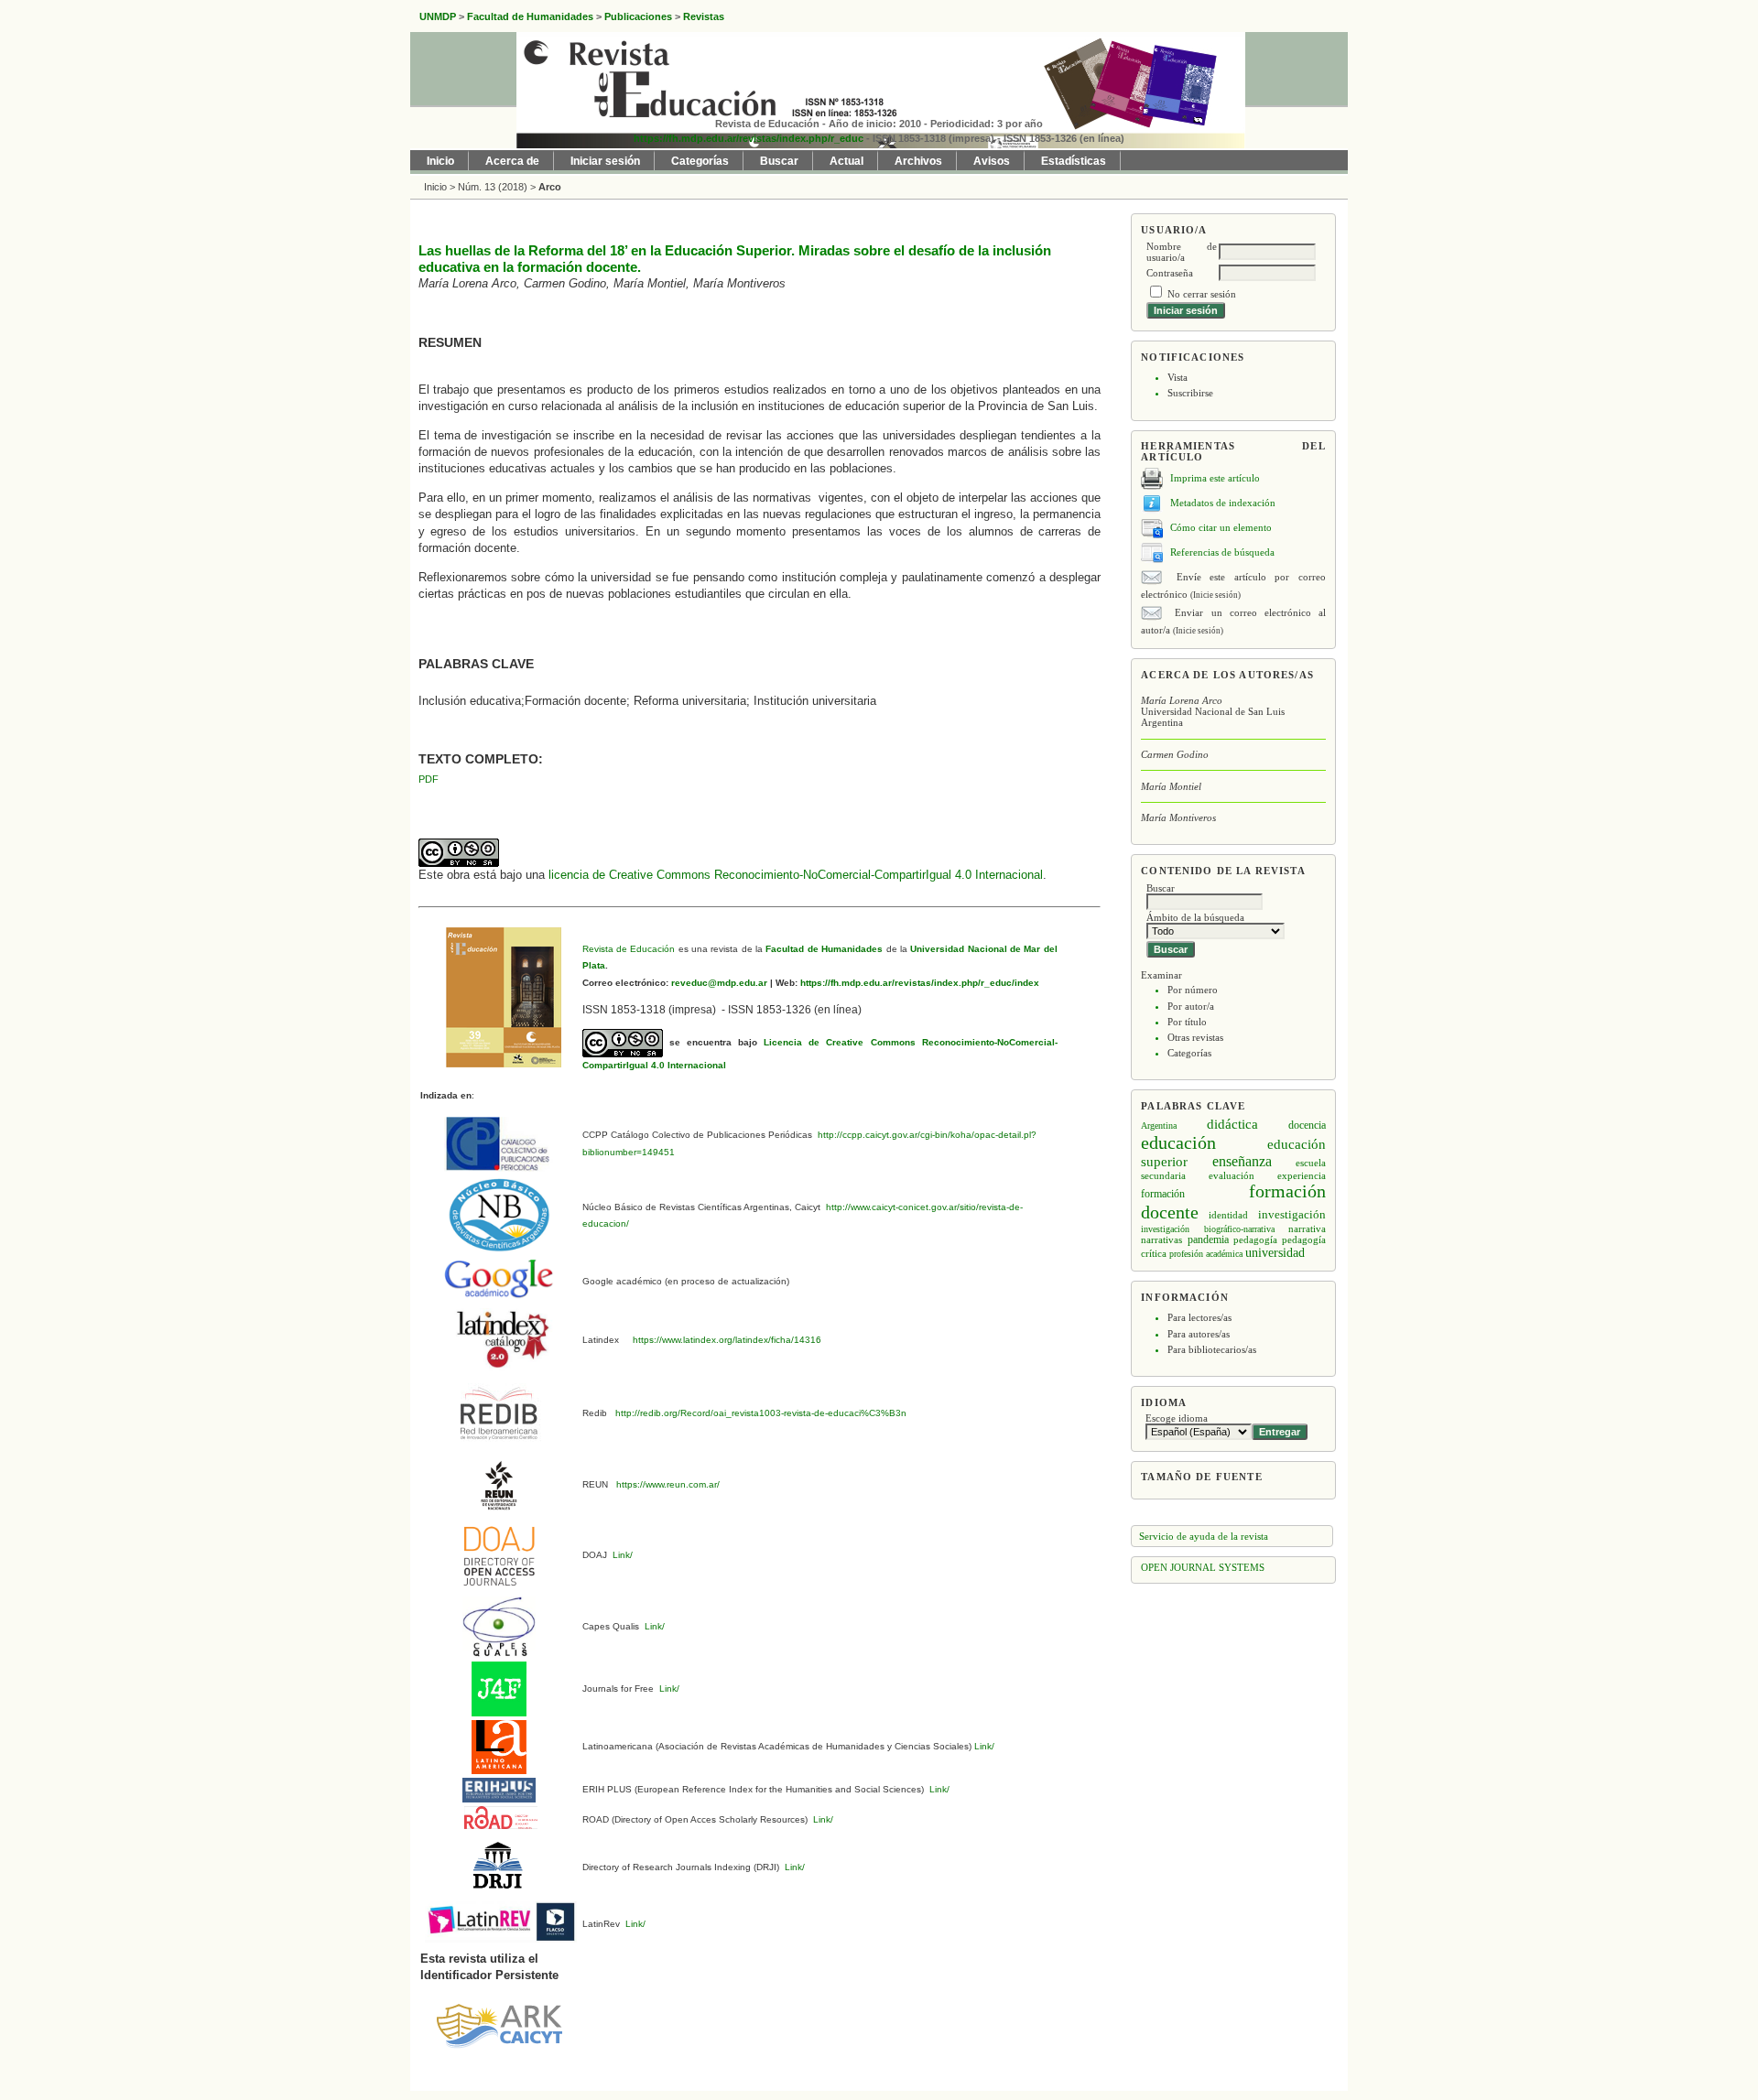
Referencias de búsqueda (1222, 552)
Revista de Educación (629, 949)
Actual (846, 161)
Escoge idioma (1177, 1418)
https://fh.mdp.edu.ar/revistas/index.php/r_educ (749, 138)
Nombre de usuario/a (1182, 252)
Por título (1187, 1022)
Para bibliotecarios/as (1212, 1349)
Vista (1177, 377)
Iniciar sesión (605, 161)
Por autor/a (1191, 1006)
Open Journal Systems (1203, 1567)
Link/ (621, 1555)
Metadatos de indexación (1223, 503)
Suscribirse (1190, 393)
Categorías (1189, 1053)
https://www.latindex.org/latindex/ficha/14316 (724, 1340)
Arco (550, 187)
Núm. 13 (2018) (493, 187)
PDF (429, 779)
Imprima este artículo (1215, 478)
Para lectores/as (1199, 1317)
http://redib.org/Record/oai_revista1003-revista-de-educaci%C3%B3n (761, 1413)
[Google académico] (499, 1278)
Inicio (440, 161)
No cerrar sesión (1202, 294)
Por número (1193, 990)
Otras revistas (1195, 1037)
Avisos (992, 161)
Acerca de (512, 161)
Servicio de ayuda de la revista (1204, 1536)
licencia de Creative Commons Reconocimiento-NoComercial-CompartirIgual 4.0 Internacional (796, 875)
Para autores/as (1199, 1334)
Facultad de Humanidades (824, 949)
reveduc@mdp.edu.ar (718, 983)
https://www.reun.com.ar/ (667, 1484)
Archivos (918, 161)
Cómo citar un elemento (1221, 527)
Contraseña (1170, 273)
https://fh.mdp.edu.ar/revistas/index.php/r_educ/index (918, 983)
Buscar (779, 161)
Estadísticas (1074, 161)
